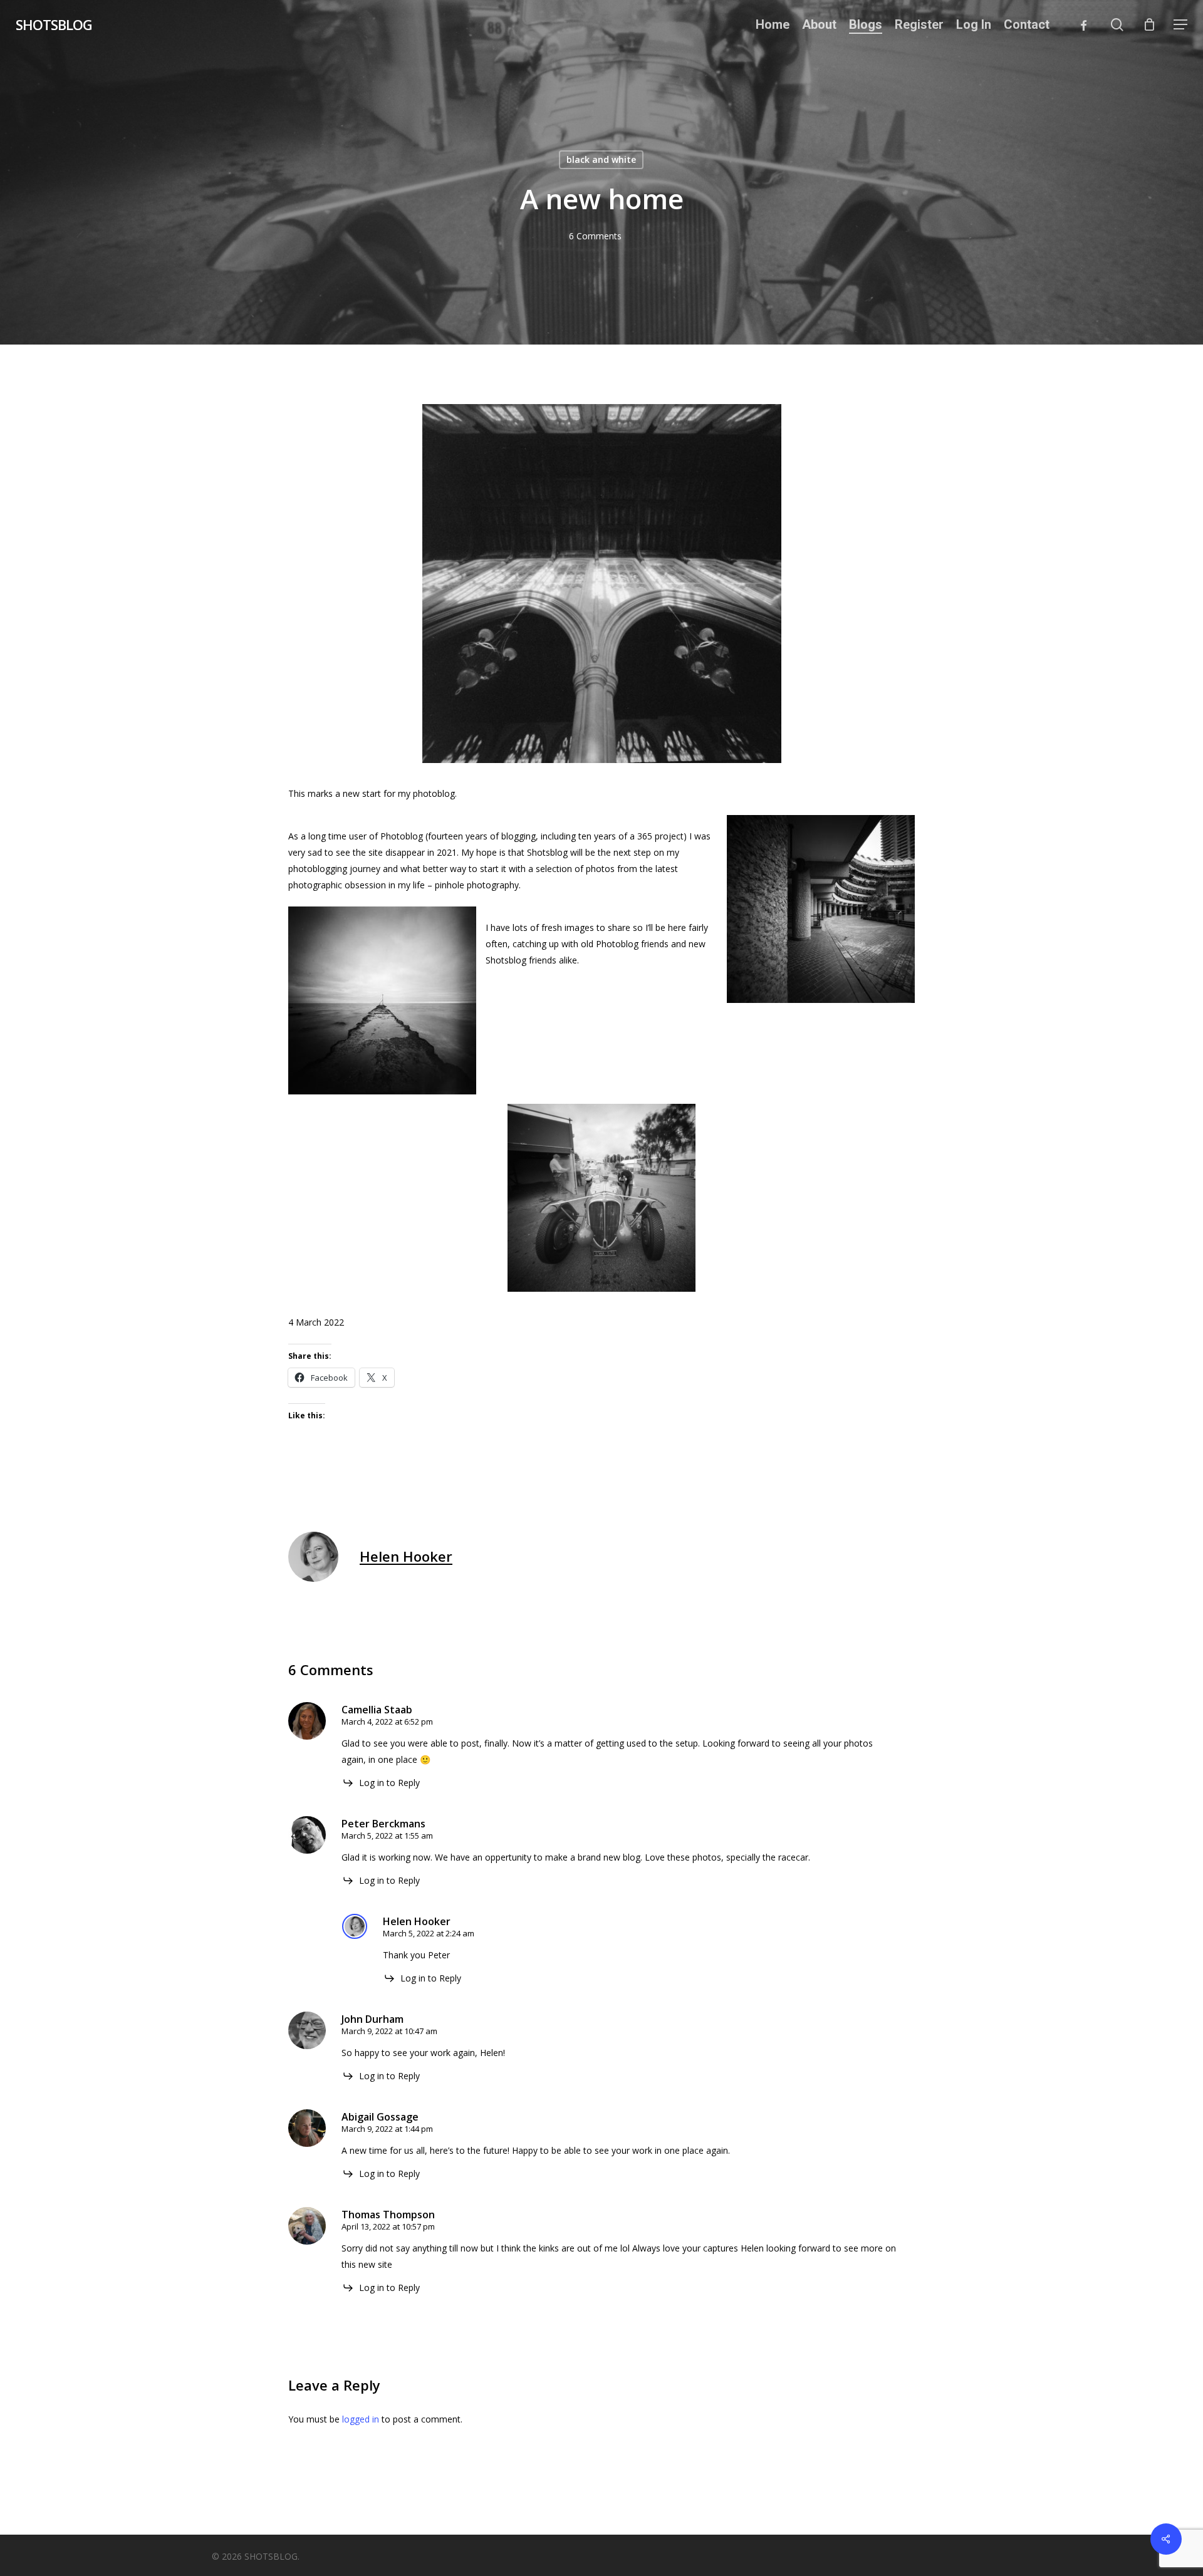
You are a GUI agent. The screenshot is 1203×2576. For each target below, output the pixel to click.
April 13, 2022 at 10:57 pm (388, 2226)
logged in (361, 2419)
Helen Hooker (406, 1556)
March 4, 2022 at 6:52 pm (387, 1722)
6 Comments (595, 236)
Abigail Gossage (380, 2117)
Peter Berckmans (383, 1824)
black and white (601, 159)
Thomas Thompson (388, 2215)
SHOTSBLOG (54, 24)
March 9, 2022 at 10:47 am (389, 2031)
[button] (1180, 25)
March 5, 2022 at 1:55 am (387, 1836)
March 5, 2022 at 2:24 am (429, 1933)
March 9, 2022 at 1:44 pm (387, 2129)
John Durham (372, 2019)
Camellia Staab (377, 1710)
